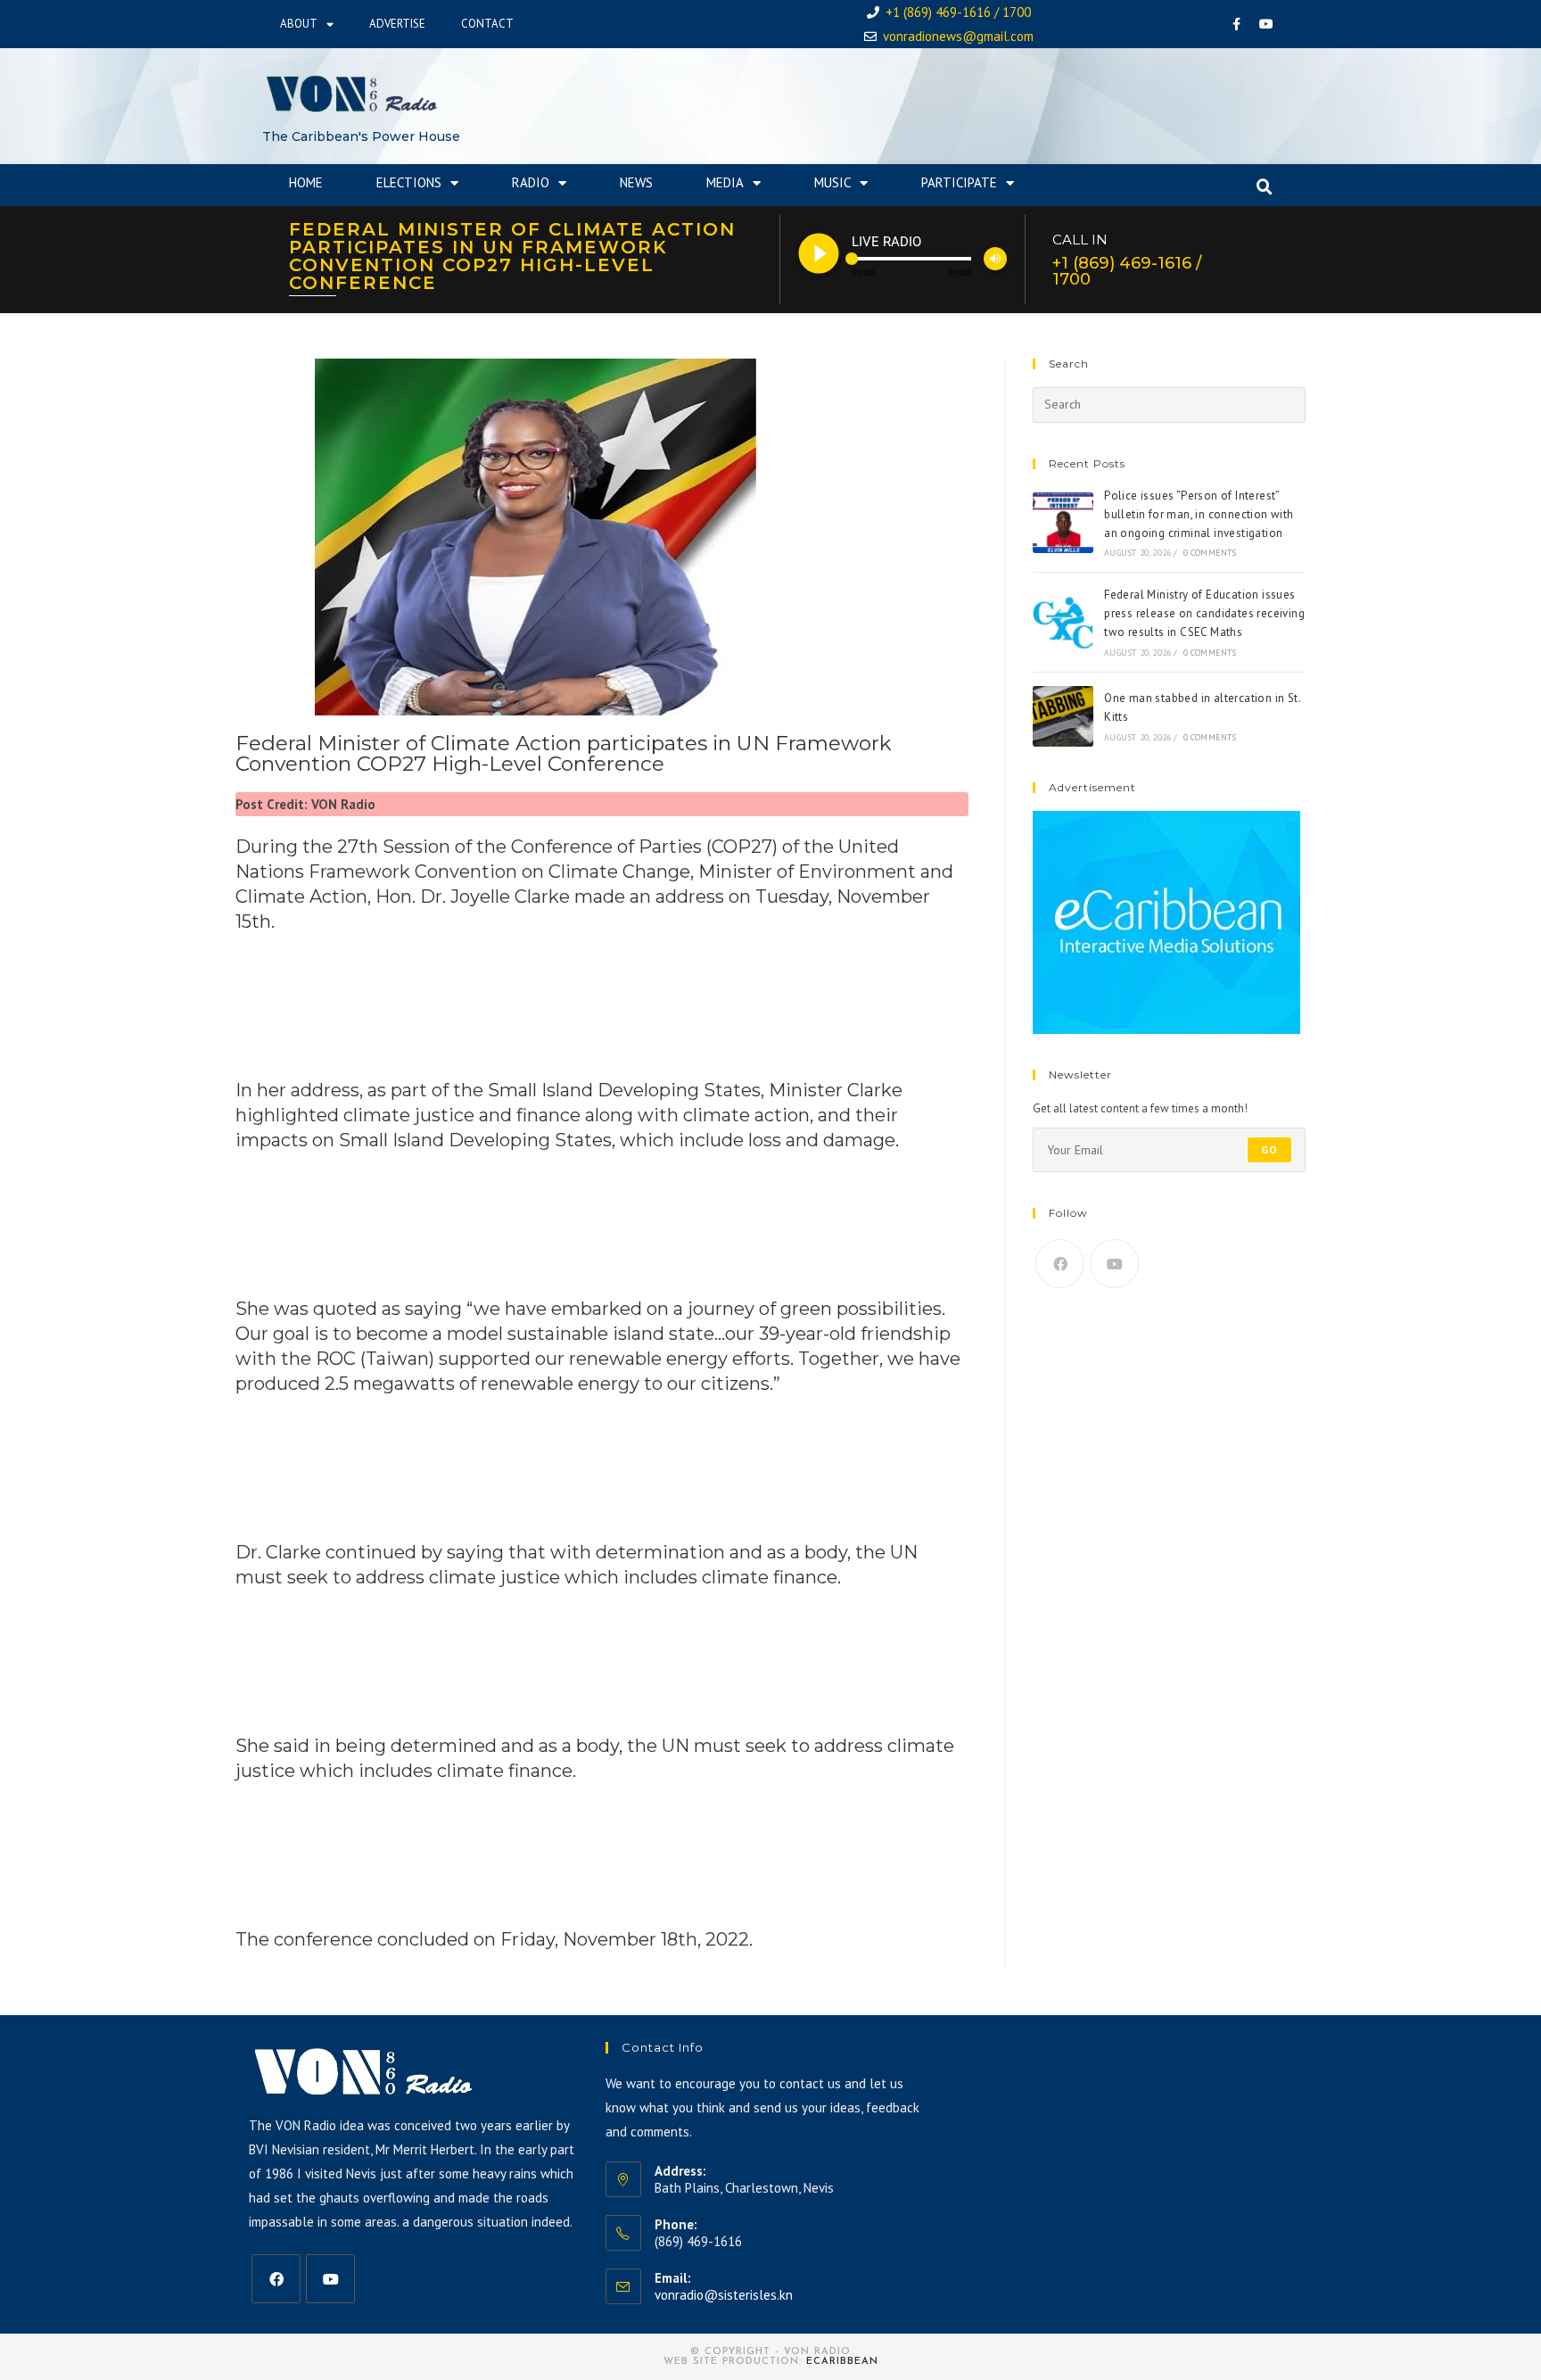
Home (306, 182)
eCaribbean (842, 2362)
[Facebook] (1237, 24)
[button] (1265, 187)
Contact (487, 24)
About (299, 24)
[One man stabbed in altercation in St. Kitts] (1063, 716)
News (636, 182)
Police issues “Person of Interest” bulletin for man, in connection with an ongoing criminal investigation (1199, 514)
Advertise (397, 24)
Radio (531, 182)
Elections (409, 182)
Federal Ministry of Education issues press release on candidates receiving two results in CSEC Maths (1204, 613)
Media (725, 182)
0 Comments (1210, 553)
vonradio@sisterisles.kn (724, 2295)
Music (832, 182)
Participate (959, 182)
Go (1269, 1149)
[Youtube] (1266, 24)
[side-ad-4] (1166, 921)
